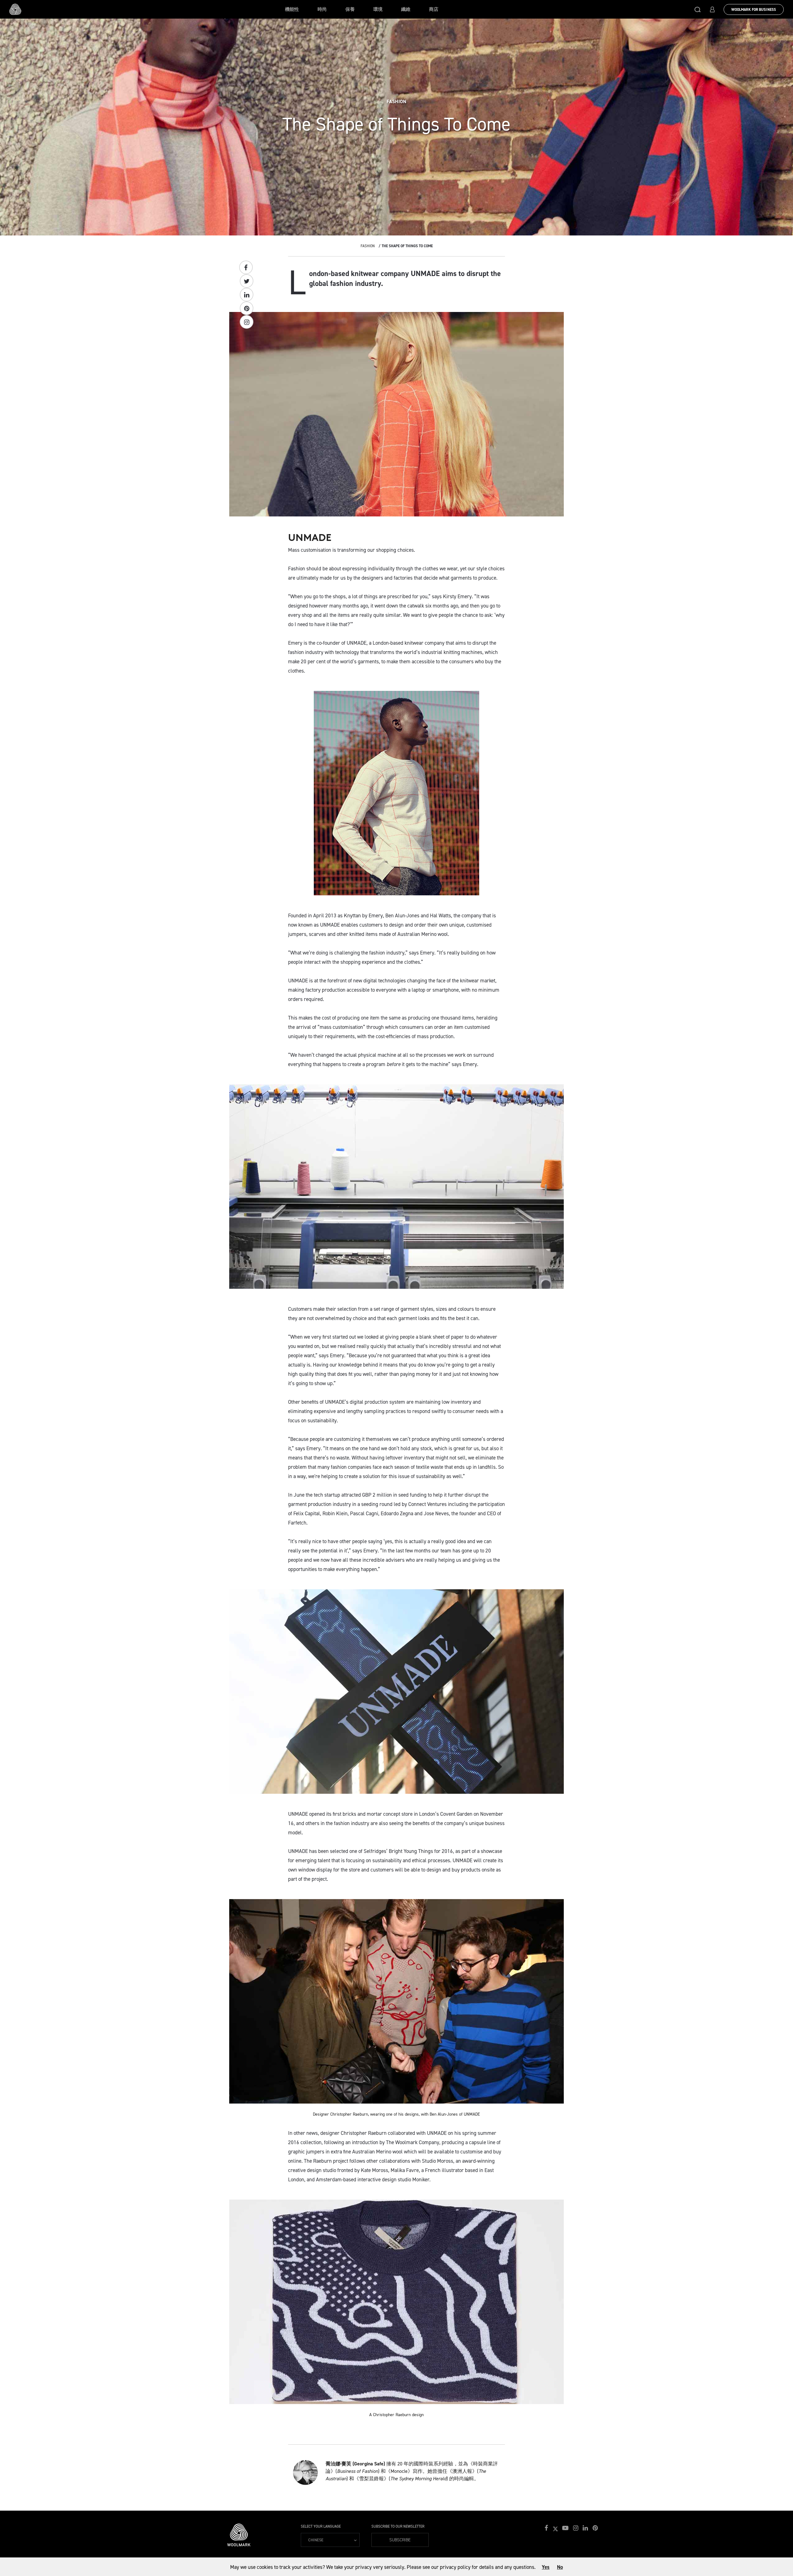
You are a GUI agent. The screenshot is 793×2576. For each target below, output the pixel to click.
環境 (378, 9)
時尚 (322, 9)
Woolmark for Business (754, 10)
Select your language (321, 2526)
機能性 (292, 9)
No (560, 2567)
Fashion (368, 246)
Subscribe (400, 2540)
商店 (434, 9)
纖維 (406, 9)
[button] (698, 9)
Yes (546, 2567)
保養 (350, 9)
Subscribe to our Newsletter (398, 2526)
